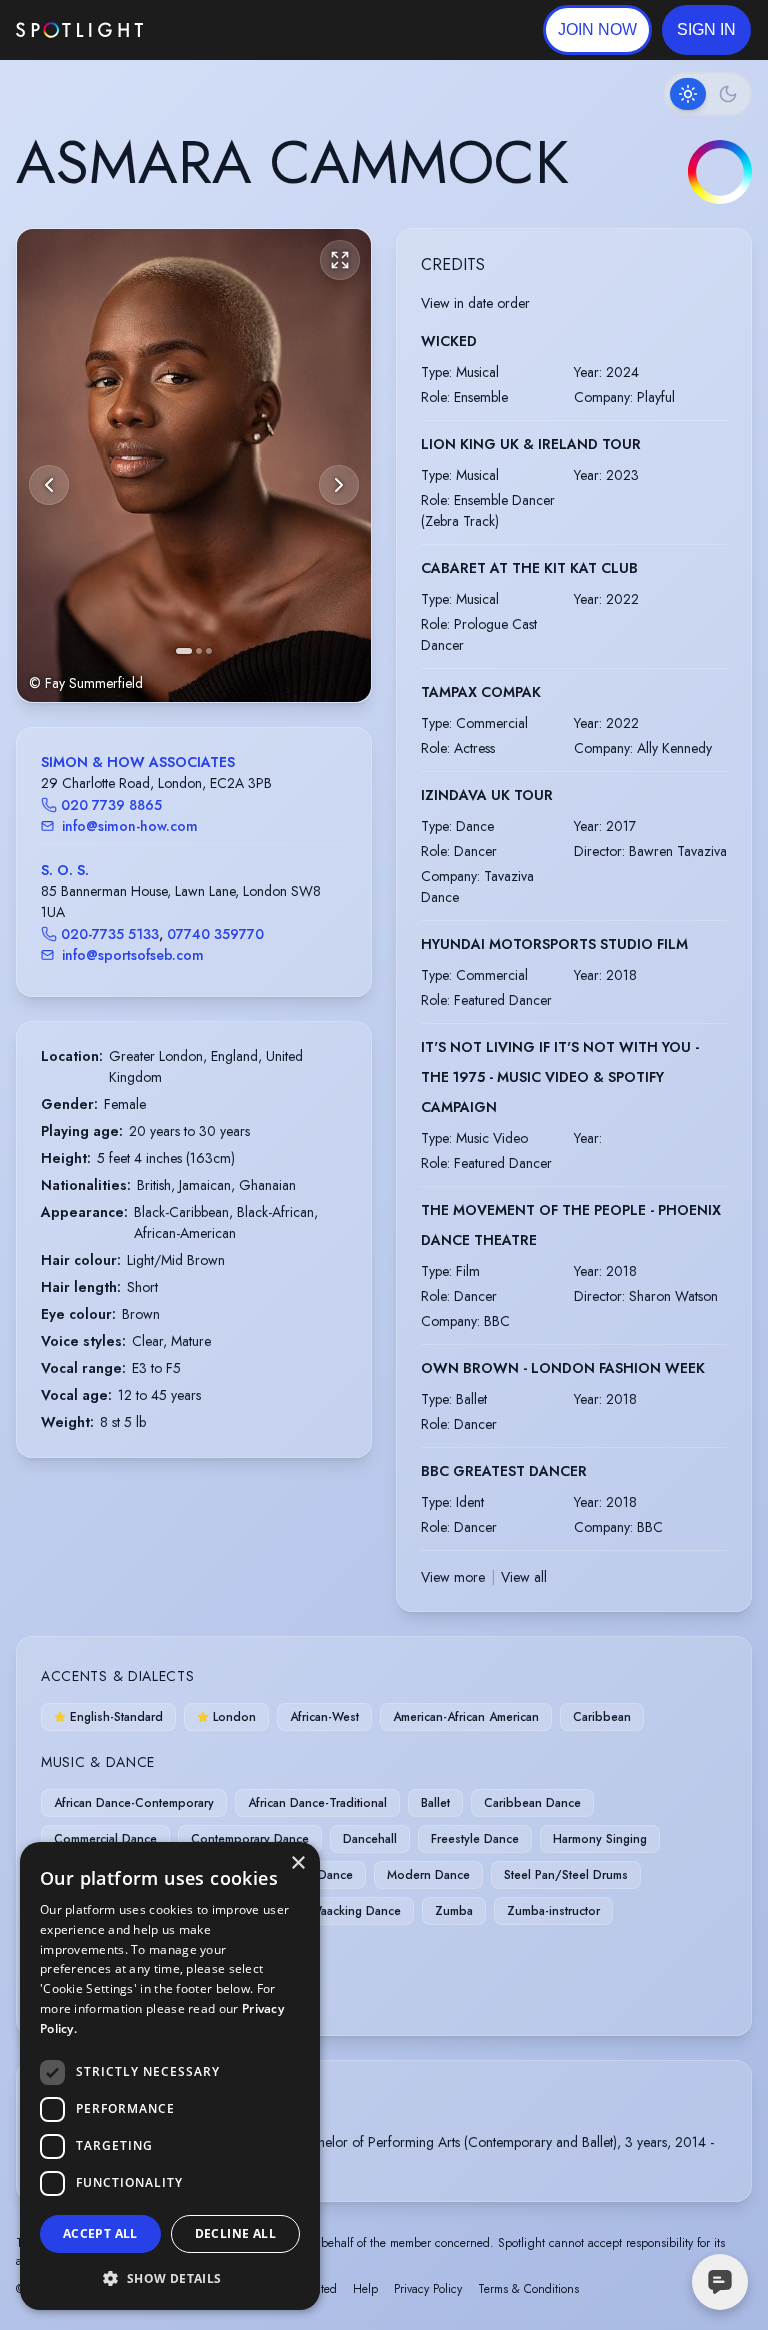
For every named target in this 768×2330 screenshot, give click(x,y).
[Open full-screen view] (340, 260)
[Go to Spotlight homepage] (79, 30)
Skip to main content (220, 30)
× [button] (297, 1863)
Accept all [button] (100, 2233)
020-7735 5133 (110, 934)
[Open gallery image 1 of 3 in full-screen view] (194, 465)
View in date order (475, 303)
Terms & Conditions (528, 2289)
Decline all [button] (235, 2233)
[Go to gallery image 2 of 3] (199, 651)
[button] (706, 30)
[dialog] (170, 2076)
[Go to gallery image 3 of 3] (209, 651)
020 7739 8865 (111, 805)
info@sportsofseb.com (133, 955)
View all (524, 1577)
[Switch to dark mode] (708, 94)
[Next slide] (339, 485)
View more (453, 1577)
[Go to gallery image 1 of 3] (184, 651)
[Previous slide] (49, 485)
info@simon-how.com (130, 826)
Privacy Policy (428, 2289)
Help (365, 2289)
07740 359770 (215, 934)
